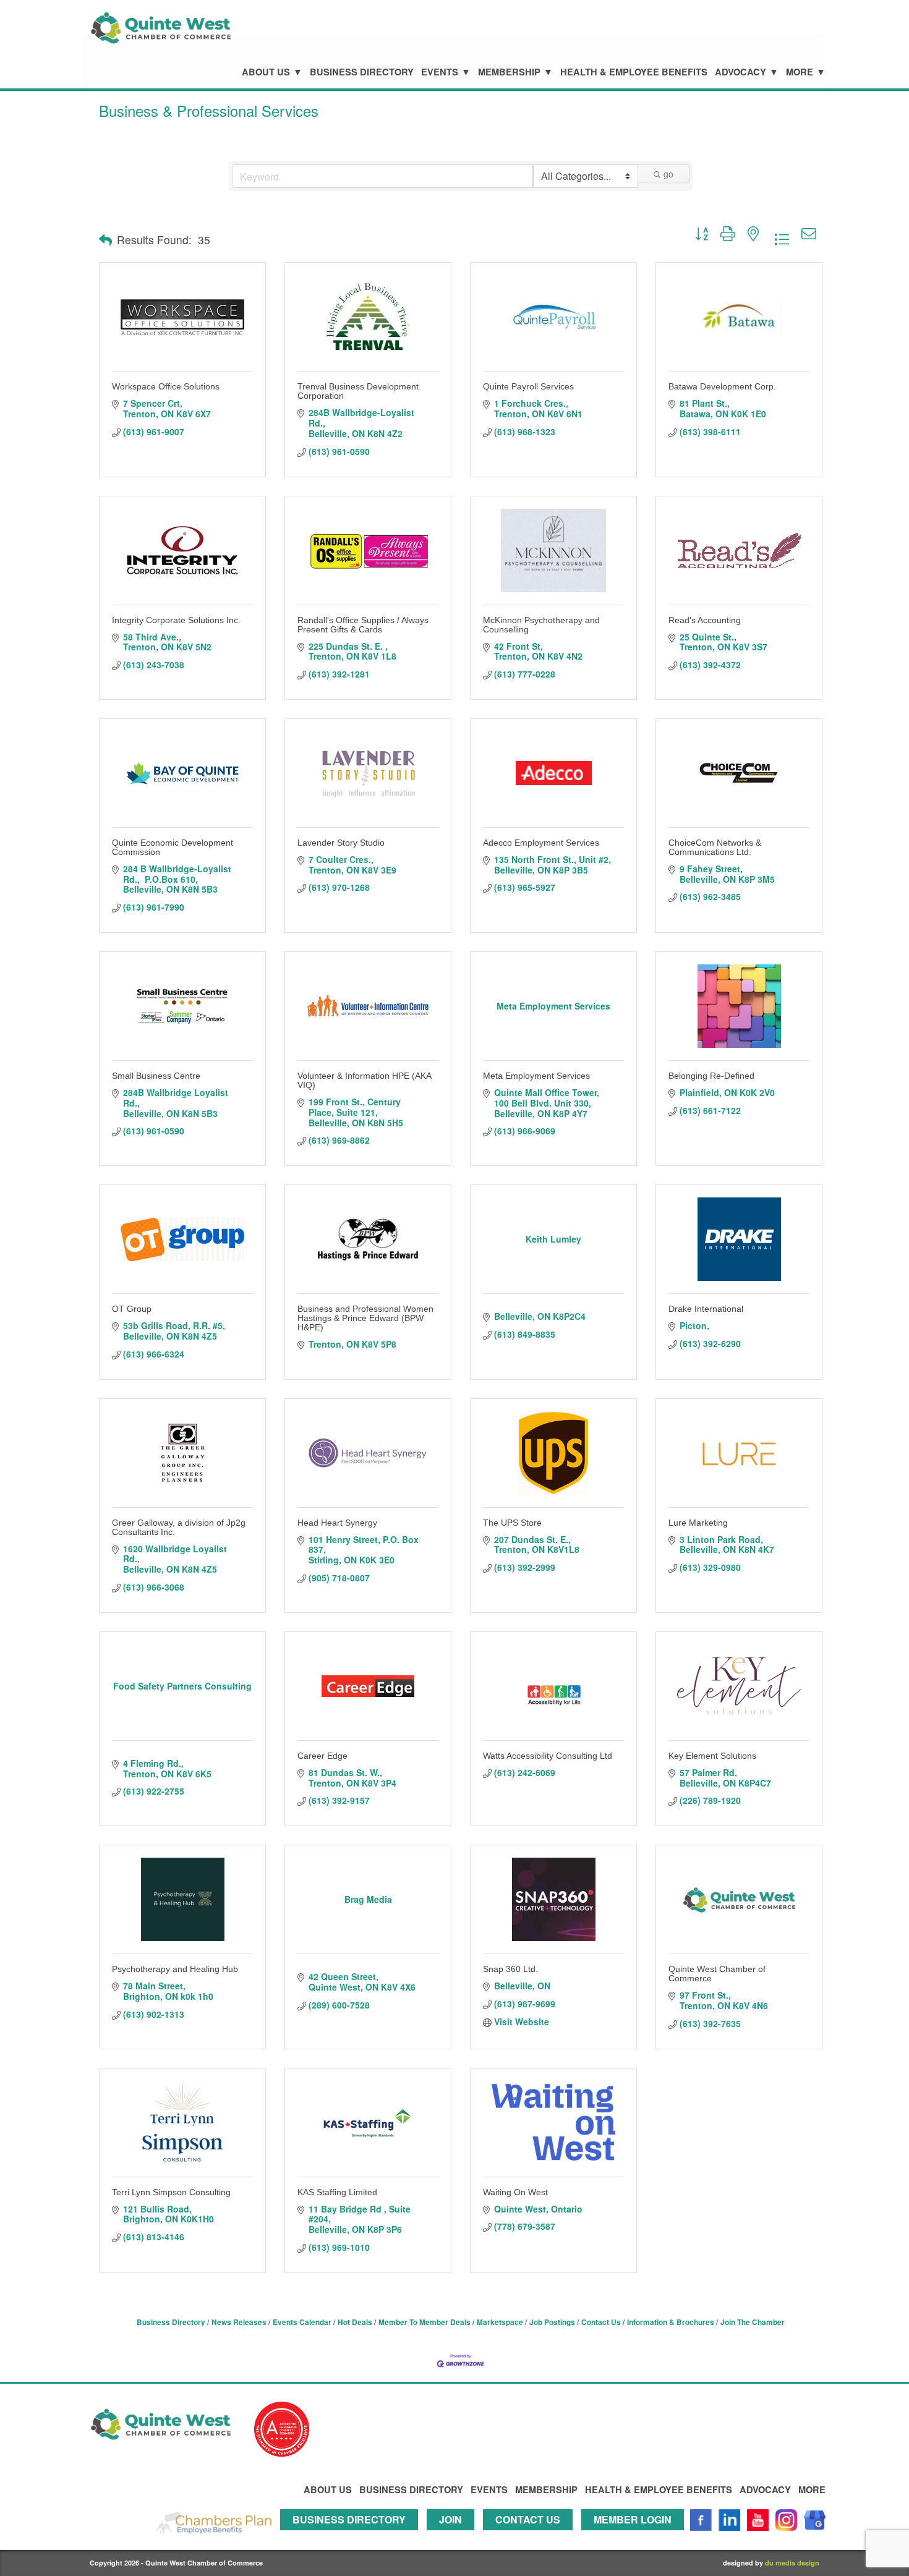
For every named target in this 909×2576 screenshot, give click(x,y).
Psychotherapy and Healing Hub (175, 1969)
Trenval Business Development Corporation (358, 391)
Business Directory (362, 72)
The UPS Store (512, 1523)
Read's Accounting (705, 620)
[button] (105, 240)
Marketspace (500, 2322)
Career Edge (322, 1756)
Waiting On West (515, 2192)
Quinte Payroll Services (528, 386)
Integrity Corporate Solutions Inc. (176, 620)
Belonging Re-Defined (711, 1076)
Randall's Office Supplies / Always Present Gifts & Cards (363, 625)
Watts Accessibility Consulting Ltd (548, 1756)
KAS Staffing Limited (337, 2192)
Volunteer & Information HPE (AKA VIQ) (364, 1080)
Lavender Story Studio (341, 843)
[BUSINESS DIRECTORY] (352, 2536)
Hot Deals (355, 2322)
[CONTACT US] (531, 2536)
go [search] (668, 174)
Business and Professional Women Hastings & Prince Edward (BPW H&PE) (365, 1318)
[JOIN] (454, 2536)
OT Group (132, 1309)
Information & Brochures (671, 2322)
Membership (509, 72)
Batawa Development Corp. (722, 386)
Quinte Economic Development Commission (173, 847)
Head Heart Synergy (337, 1523)
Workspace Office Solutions (166, 386)
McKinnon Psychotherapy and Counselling (541, 625)
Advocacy (740, 72)
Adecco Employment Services (541, 843)
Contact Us (601, 2322)
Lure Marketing (698, 1523)
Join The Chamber (753, 2322)
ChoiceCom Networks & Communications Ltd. (715, 847)
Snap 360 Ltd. (510, 1969)
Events (440, 72)
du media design (792, 2563)
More (800, 72)
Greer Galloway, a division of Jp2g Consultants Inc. (179, 1527)
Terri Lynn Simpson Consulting (171, 2192)
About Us (266, 72)
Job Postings (552, 2322)
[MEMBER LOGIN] (636, 2536)
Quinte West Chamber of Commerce (717, 1974)
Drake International (706, 1309)
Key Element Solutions (712, 1756)
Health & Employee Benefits (634, 72)
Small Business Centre (156, 1076)
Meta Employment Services (536, 1076)
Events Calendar (302, 2322)
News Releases (239, 2322)
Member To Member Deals (425, 2322)
